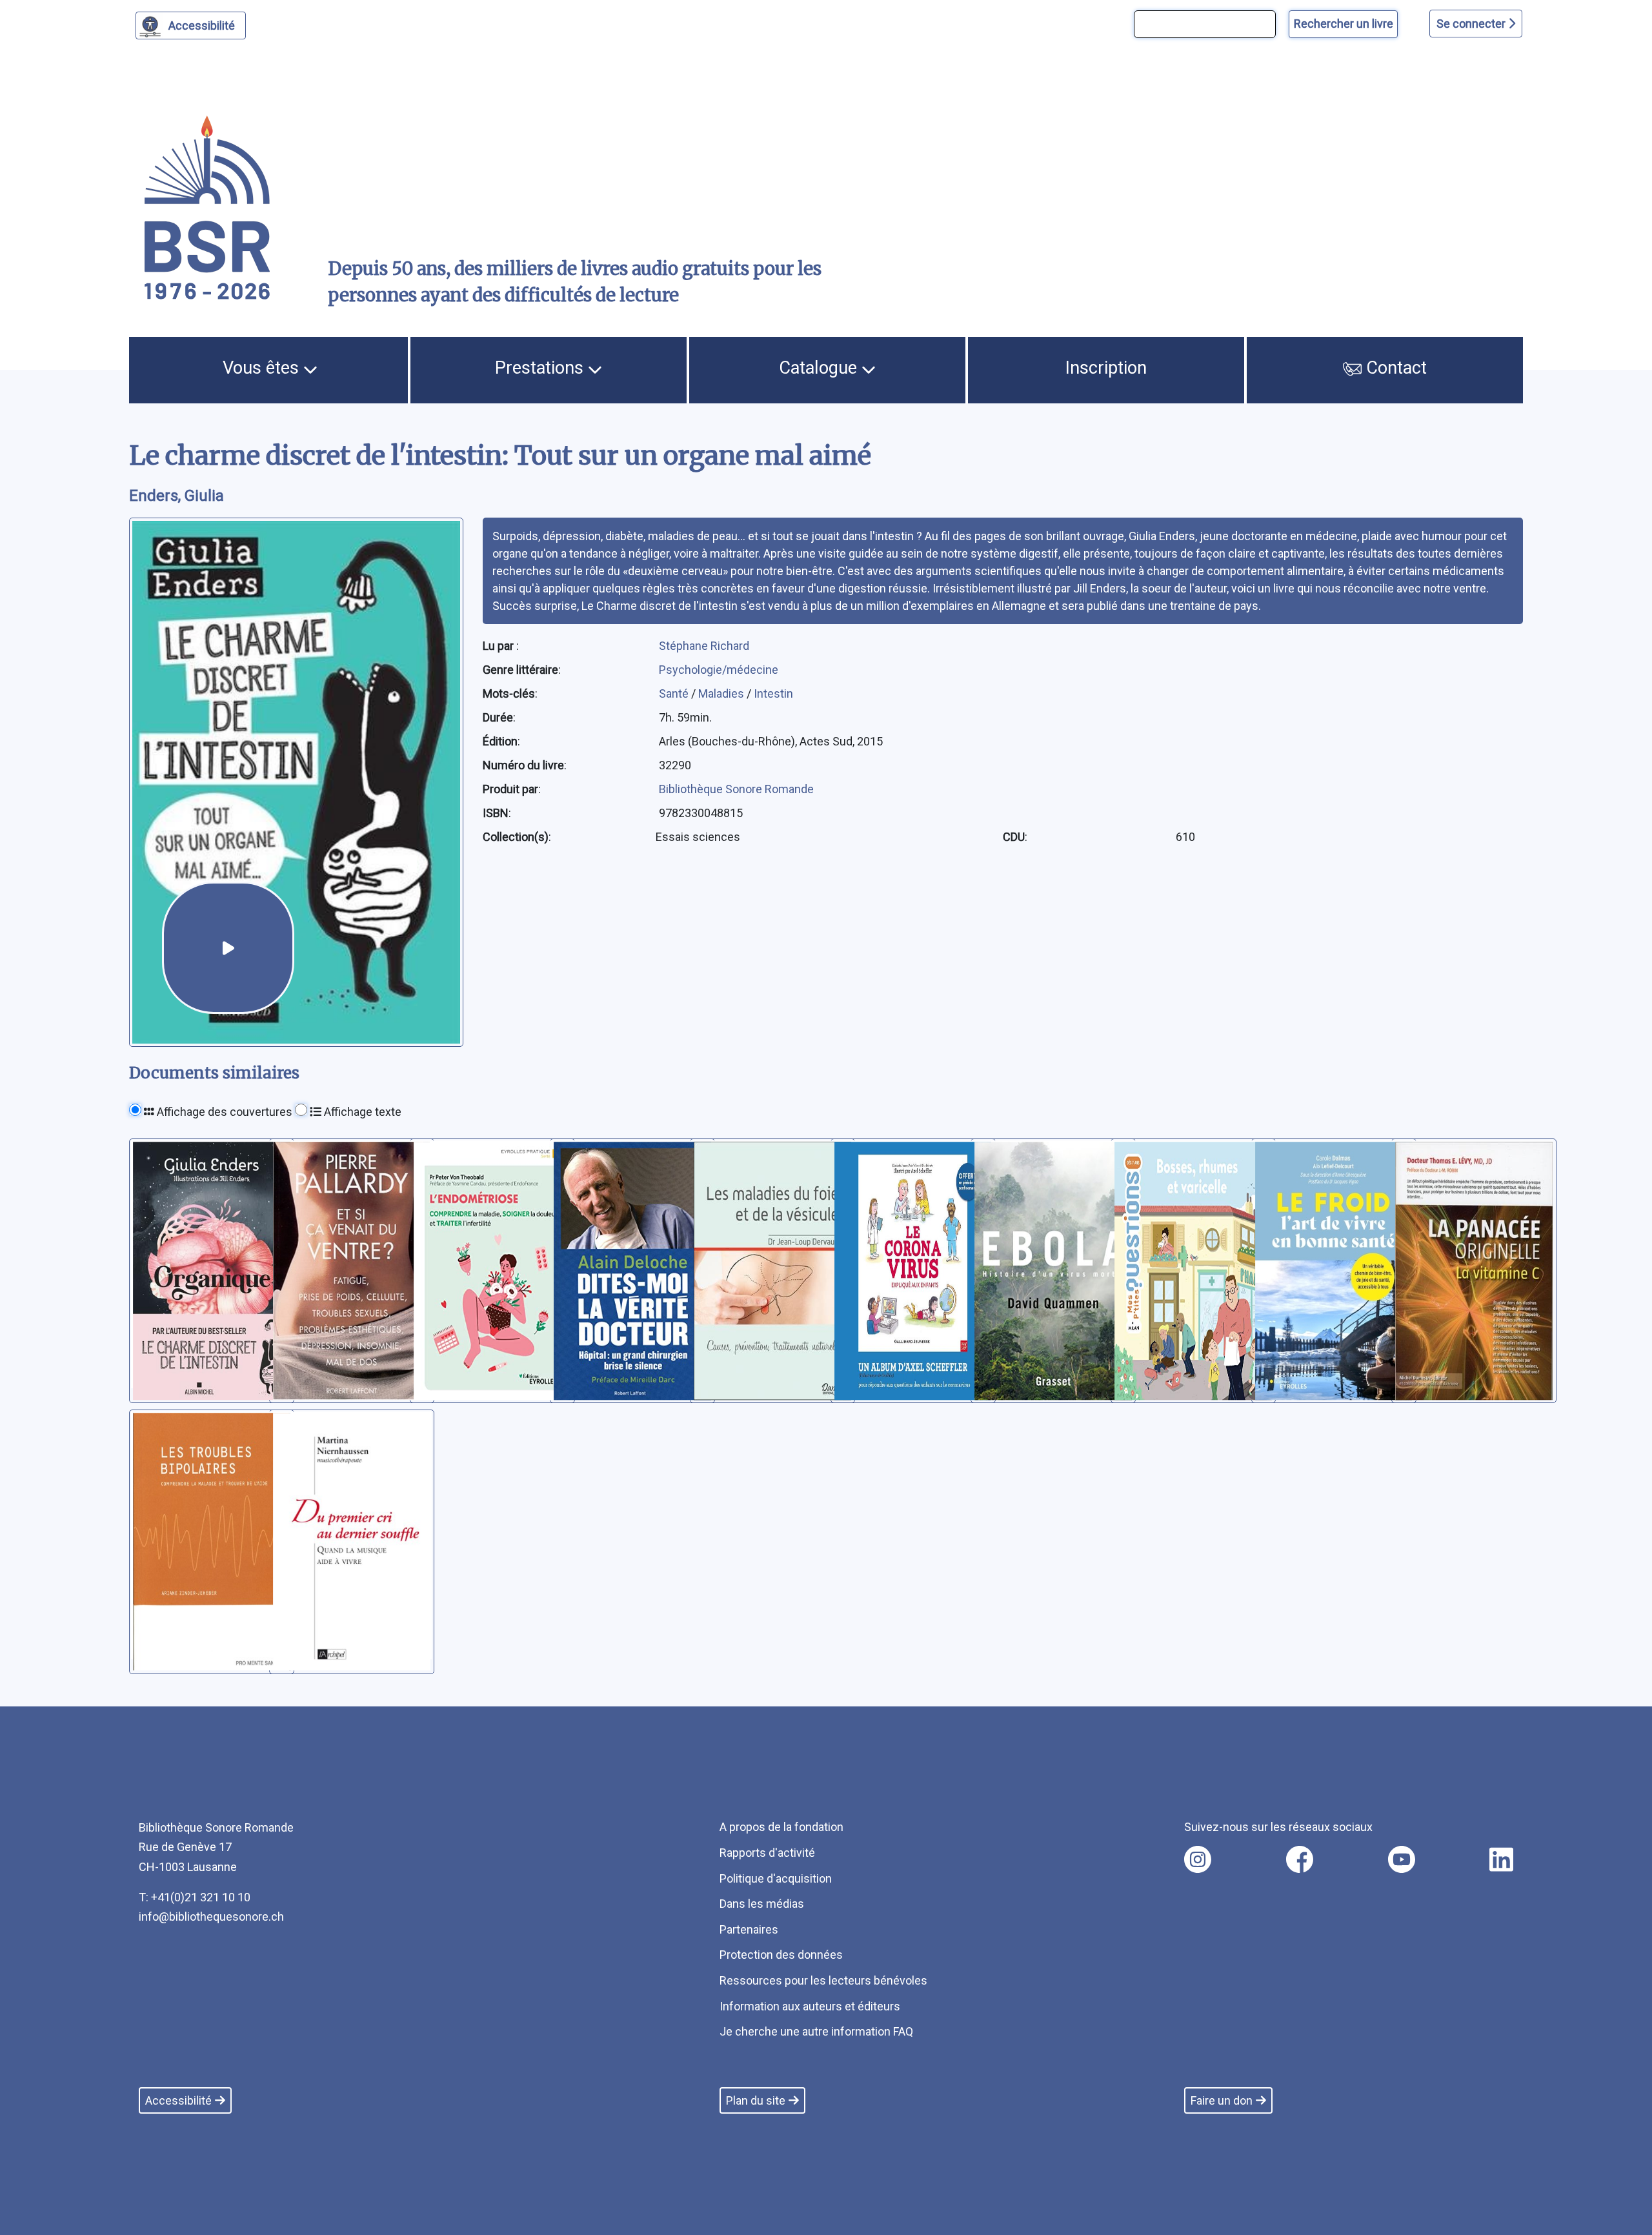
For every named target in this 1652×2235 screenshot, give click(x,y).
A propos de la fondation (781, 1827)
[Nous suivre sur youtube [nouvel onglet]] (1402, 1859)
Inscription (1106, 368)
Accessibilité (202, 25)
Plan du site (756, 2100)
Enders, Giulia (176, 496)
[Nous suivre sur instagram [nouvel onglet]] (1198, 1859)
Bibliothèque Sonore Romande (736, 789)
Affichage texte (361, 1112)
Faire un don (1222, 2100)
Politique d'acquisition (776, 1878)
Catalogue (820, 368)
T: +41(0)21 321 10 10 (195, 1897)
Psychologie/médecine (719, 670)
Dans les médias (762, 1904)
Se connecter (1472, 24)
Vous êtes (263, 368)
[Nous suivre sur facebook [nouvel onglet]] (1300, 1859)
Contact (1394, 368)
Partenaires (749, 1929)
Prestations (541, 368)
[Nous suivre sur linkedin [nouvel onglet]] (1501, 1859)
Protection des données (781, 1955)
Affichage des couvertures (223, 1112)
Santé (675, 693)
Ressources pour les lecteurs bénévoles (823, 1980)
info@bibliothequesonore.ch (211, 1916)
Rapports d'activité (767, 1853)
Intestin (773, 693)
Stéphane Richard (704, 646)
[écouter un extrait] (228, 948)
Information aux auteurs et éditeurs (810, 2006)
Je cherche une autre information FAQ (816, 2031)
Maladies (722, 693)
